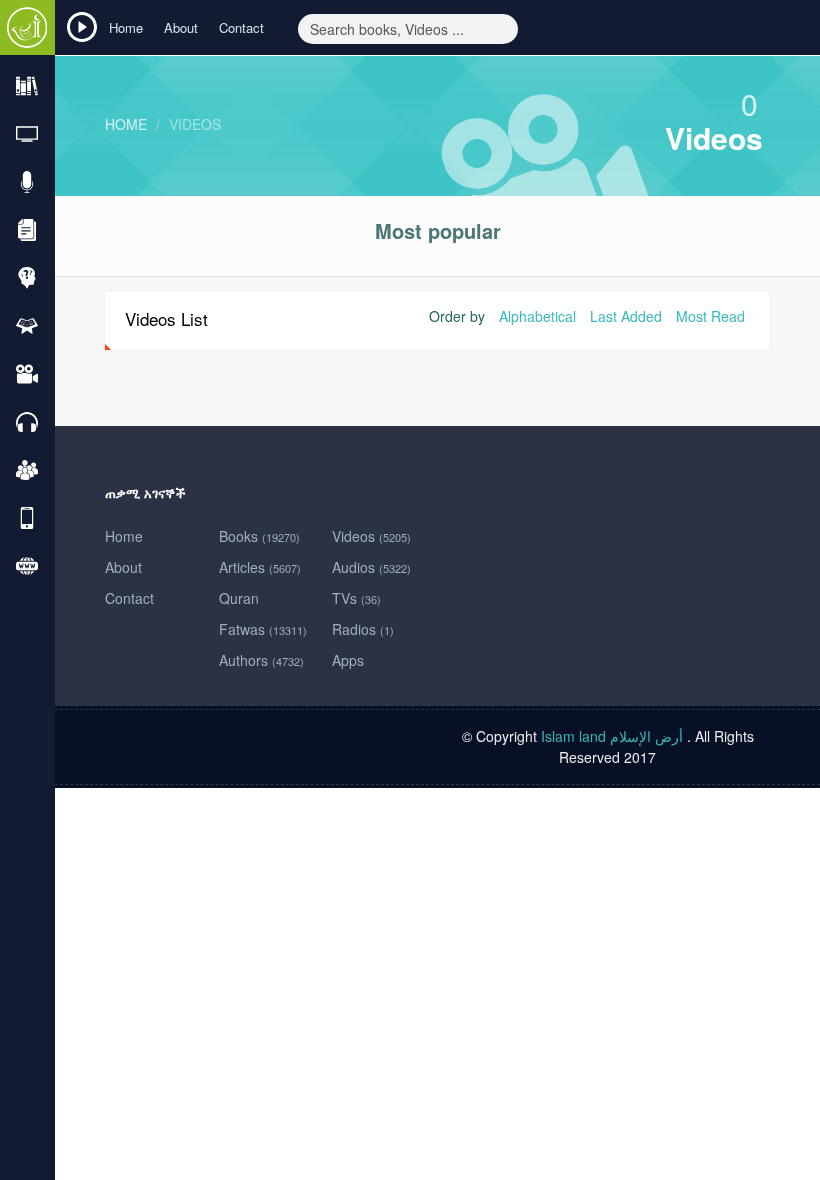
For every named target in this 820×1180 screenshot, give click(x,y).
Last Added (626, 316)
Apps (348, 660)
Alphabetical (537, 316)
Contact (241, 27)
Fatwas (263, 629)
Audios (371, 567)
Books (259, 536)
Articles (260, 567)
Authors (261, 660)
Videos (195, 124)
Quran (239, 598)
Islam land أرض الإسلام (612, 736)
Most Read (710, 316)
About (181, 27)
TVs (356, 598)
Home (126, 27)
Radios (363, 629)
